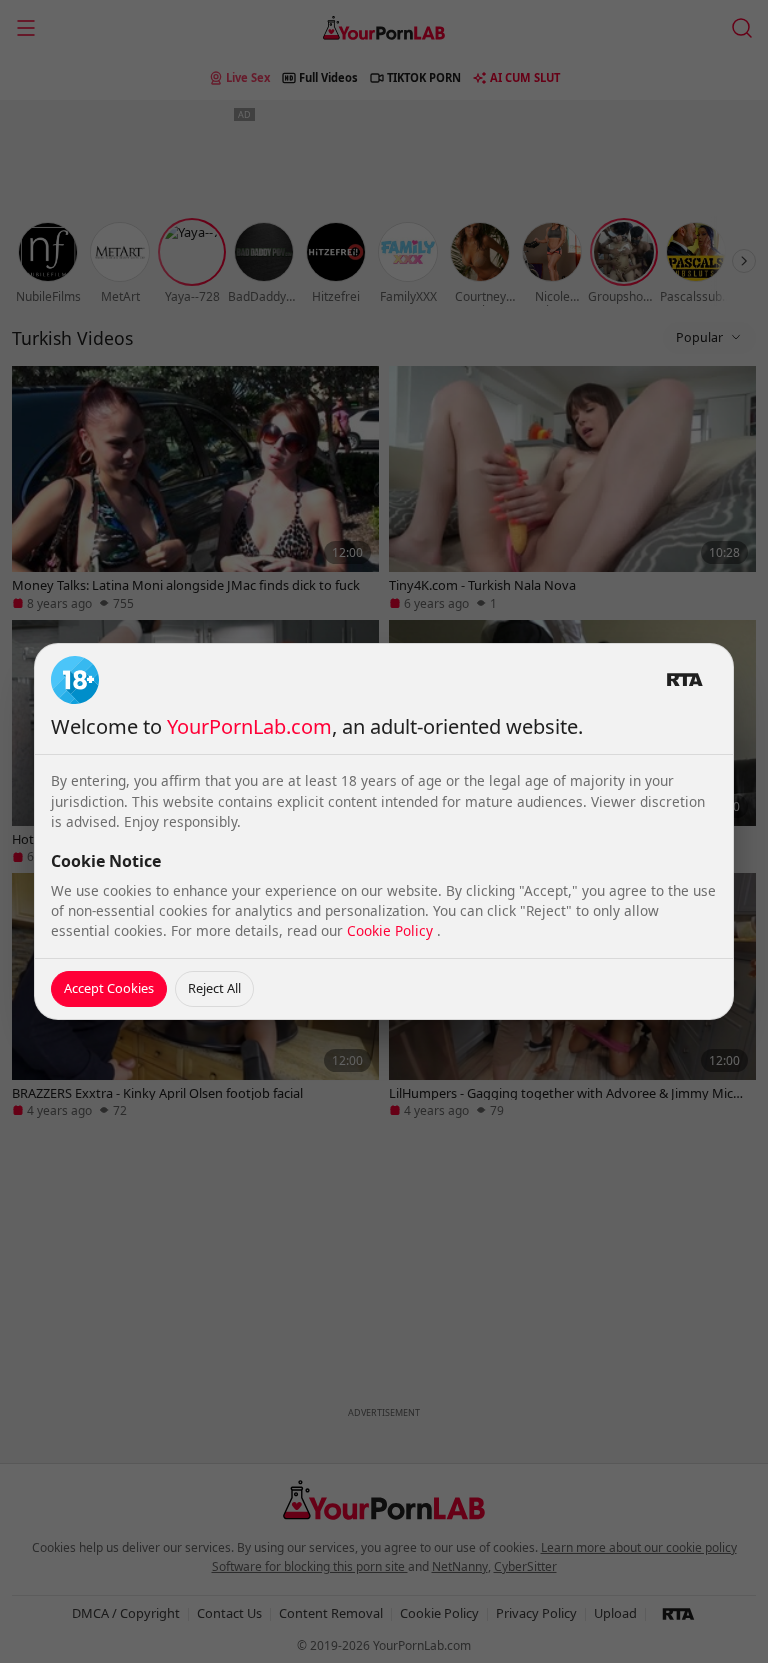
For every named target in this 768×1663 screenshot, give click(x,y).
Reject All (214, 988)
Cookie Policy (392, 930)
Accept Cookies (109, 988)
